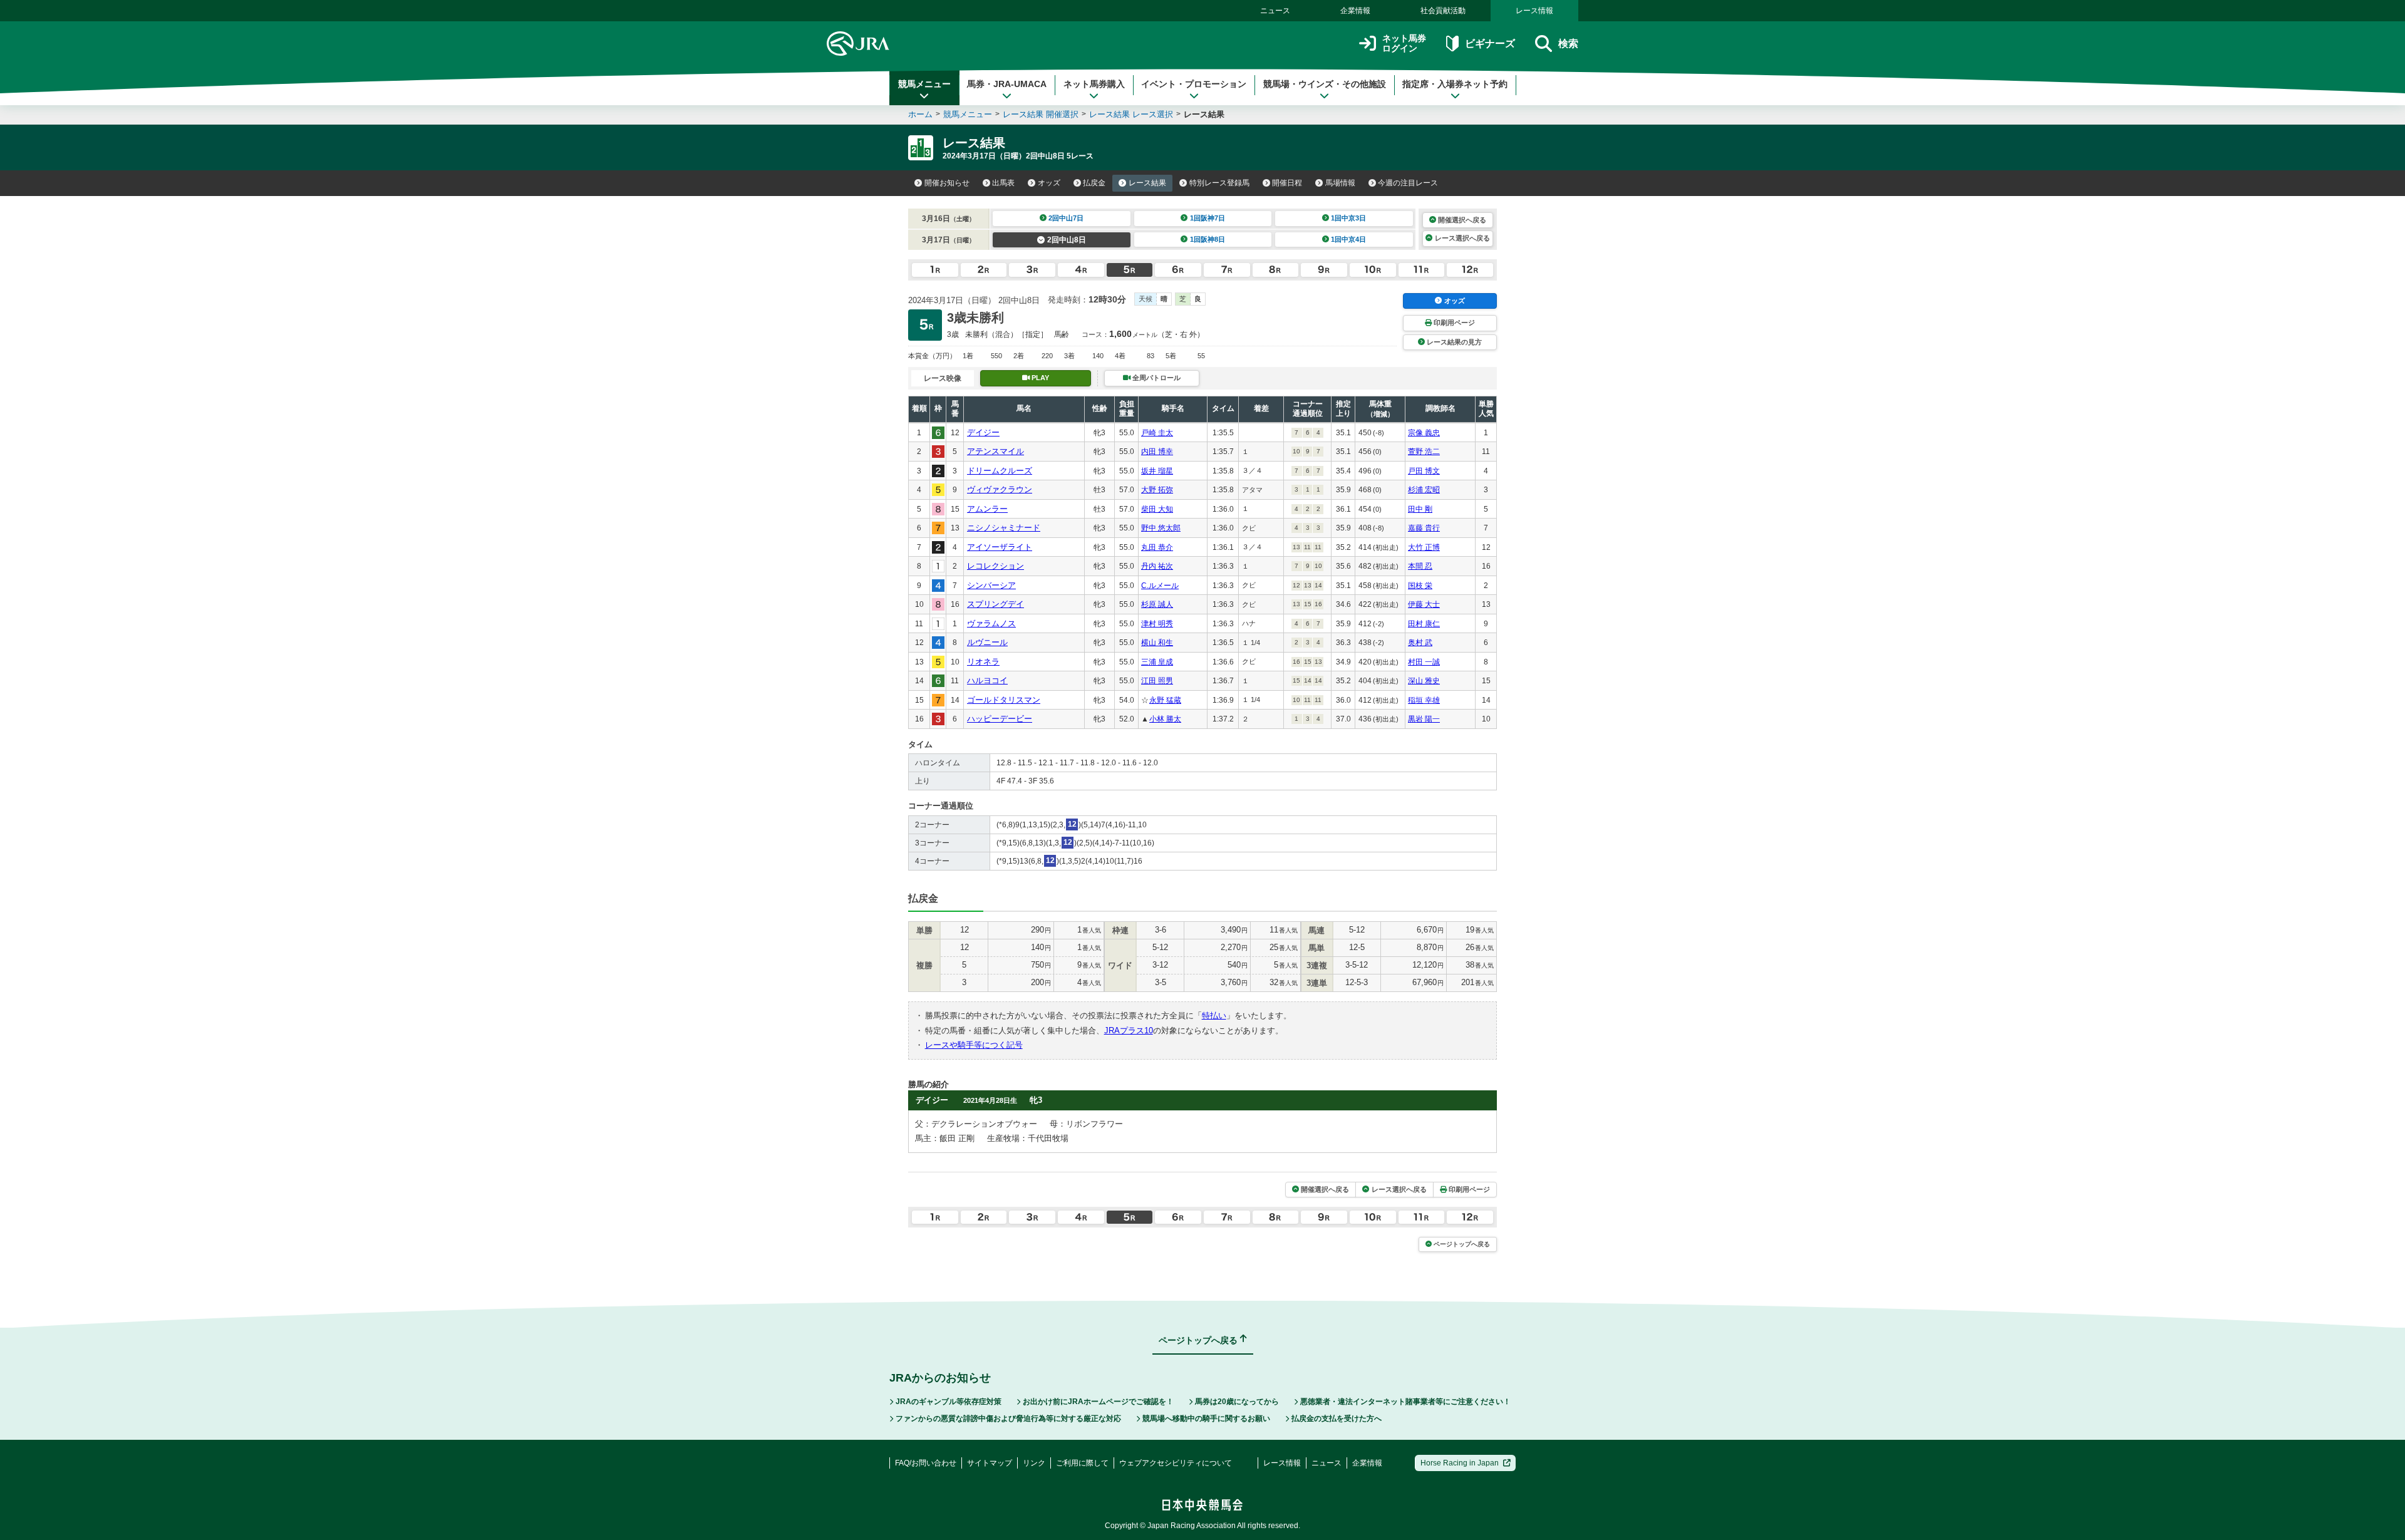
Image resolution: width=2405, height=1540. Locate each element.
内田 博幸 (1157, 452)
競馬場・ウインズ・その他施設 (1325, 84)
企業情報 (1355, 11)
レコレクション (996, 566)
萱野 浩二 (1424, 452)
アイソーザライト (1000, 547)
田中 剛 (1420, 509)
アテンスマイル (996, 451)
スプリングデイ (996, 604)
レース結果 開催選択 (1041, 114)
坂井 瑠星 (1157, 471)
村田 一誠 (1424, 662)
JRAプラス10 (1129, 1031)
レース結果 (1147, 183)
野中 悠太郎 (1161, 528)
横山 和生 (1157, 643)
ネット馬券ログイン (1404, 44)
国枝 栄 (1420, 586)
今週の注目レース (1408, 183)
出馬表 (1003, 183)
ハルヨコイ (987, 680)
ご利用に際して (1082, 1463)
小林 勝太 (1165, 719)
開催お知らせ (947, 183)
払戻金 (1094, 183)
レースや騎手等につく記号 (974, 1045)
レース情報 (1534, 11)
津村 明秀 (1157, 624)
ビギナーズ (1490, 44)
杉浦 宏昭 (1424, 490)
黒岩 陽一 (1424, 719)
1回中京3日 (1348, 218)
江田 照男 (1157, 681)
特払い (1214, 1015)
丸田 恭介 (1157, 547)
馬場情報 (1340, 183)
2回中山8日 (1067, 240)
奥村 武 (1420, 643)
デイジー (983, 432)
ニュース (1275, 11)
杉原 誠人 (1157, 604)
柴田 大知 (1157, 509)
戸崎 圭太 (1157, 433)
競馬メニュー (924, 84)
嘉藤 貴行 (1424, 528)
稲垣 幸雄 (1424, 700)
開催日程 (1287, 183)
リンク (1034, 1463)
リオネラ (983, 662)
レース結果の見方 (1454, 342)
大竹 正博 (1424, 547)
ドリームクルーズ (1000, 471)
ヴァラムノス (991, 623)
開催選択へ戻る (1462, 220)
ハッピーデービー (1000, 719)
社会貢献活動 (1443, 11)
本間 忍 (1420, 566)
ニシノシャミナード (1004, 528)
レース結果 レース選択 (1131, 114)
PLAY (1040, 378)
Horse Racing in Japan (1460, 1463)
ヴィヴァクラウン (1000, 489)
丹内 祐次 (1157, 566)
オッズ (1049, 183)
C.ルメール (1160, 586)
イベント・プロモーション (1194, 84)
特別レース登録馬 (1219, 183)
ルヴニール (987, 642)
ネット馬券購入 (1094, 84)
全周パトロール (1156, 378)
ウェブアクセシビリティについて (1176, 1463)
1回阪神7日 (1208, 218)
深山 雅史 (1424, 681)
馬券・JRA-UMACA (1007, 84)
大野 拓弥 (1157, 490)
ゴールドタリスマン (1004, 700)
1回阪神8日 (1208, 239)
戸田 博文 (1424, 471)
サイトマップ (990, 1463)
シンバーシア (991, 585)
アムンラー (987, 509)
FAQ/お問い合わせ (926, 1463)
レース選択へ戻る (1462, 238)
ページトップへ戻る (1462, 1244)
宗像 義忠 (1424, 433)
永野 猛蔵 (1165, 700)
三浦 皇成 (1157, 662)
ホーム (920, 114)
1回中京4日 (1348, 239)
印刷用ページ (1454, 323)
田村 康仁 (1424, 624)
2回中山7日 (1066, 218)
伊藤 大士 (1424, 604)
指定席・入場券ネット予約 (1455, 84)
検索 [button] (1568, 44)
